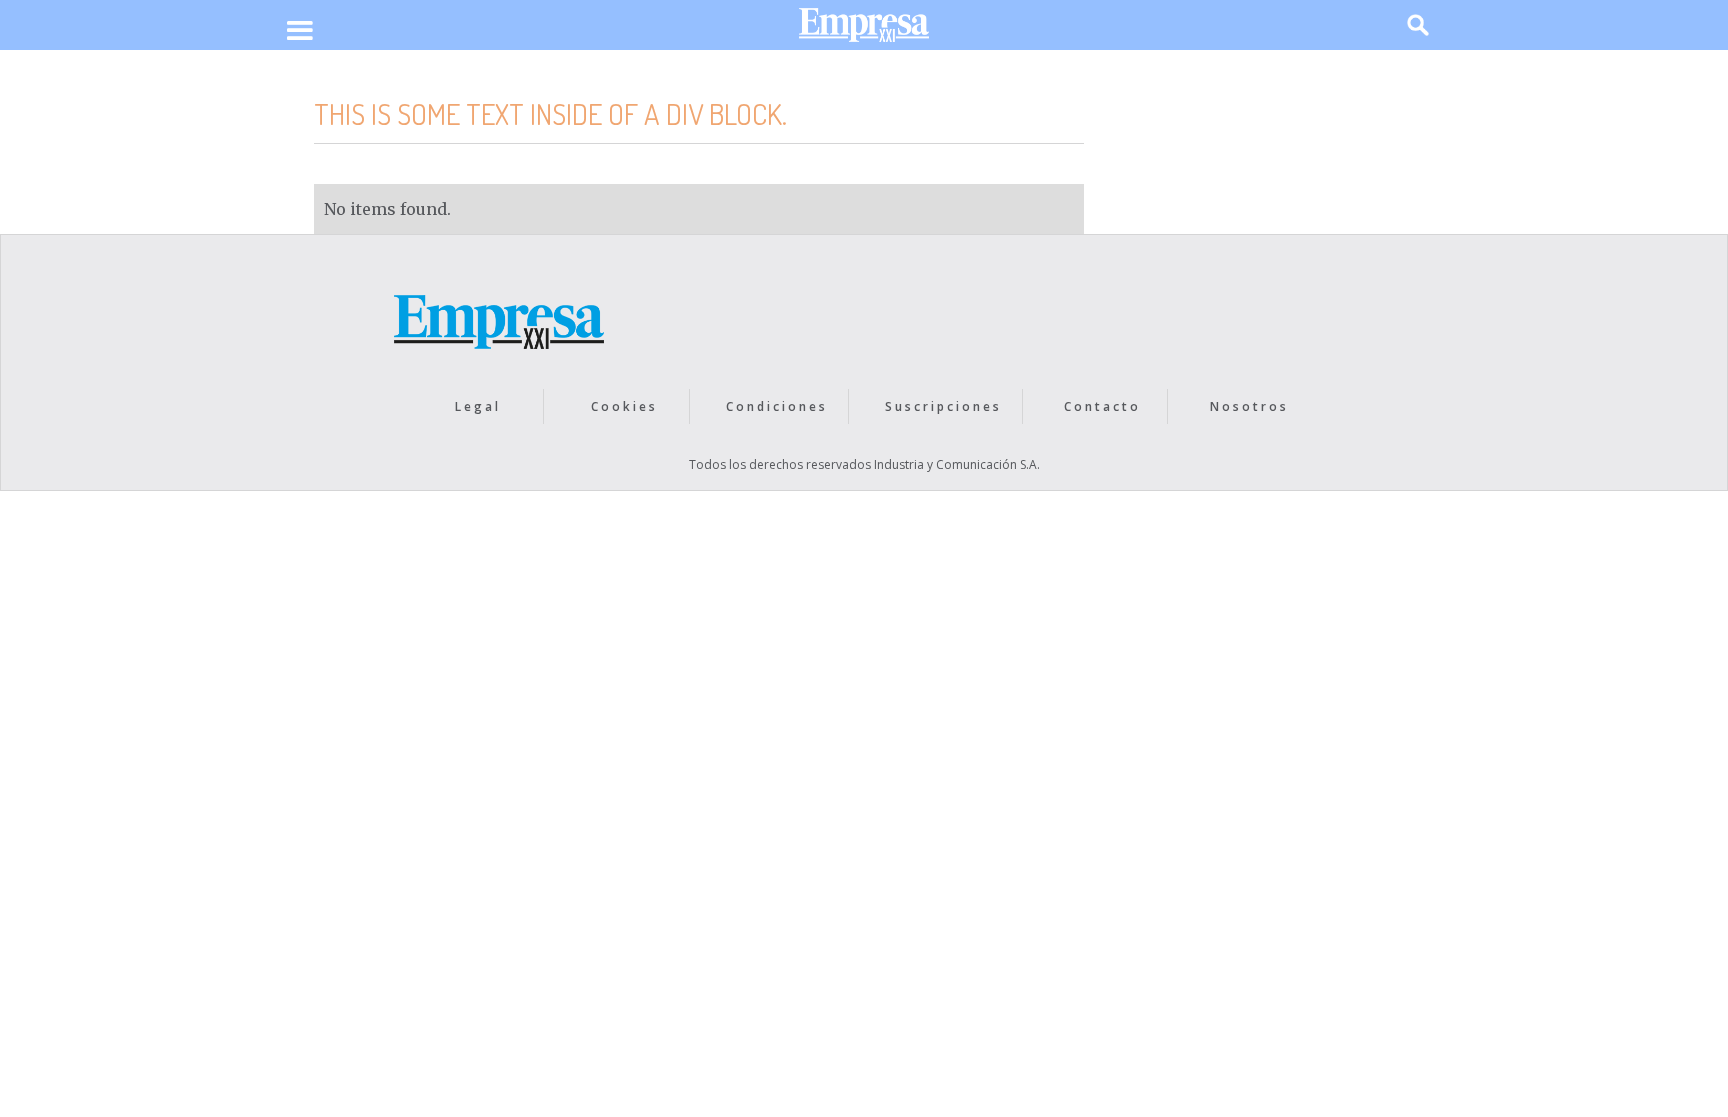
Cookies (624, 406)
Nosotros (1249, 406)
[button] (299, 32)
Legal (478, 406)
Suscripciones (943, 406)
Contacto (1102, 406)
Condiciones (777, 406)
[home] (864, 29)
